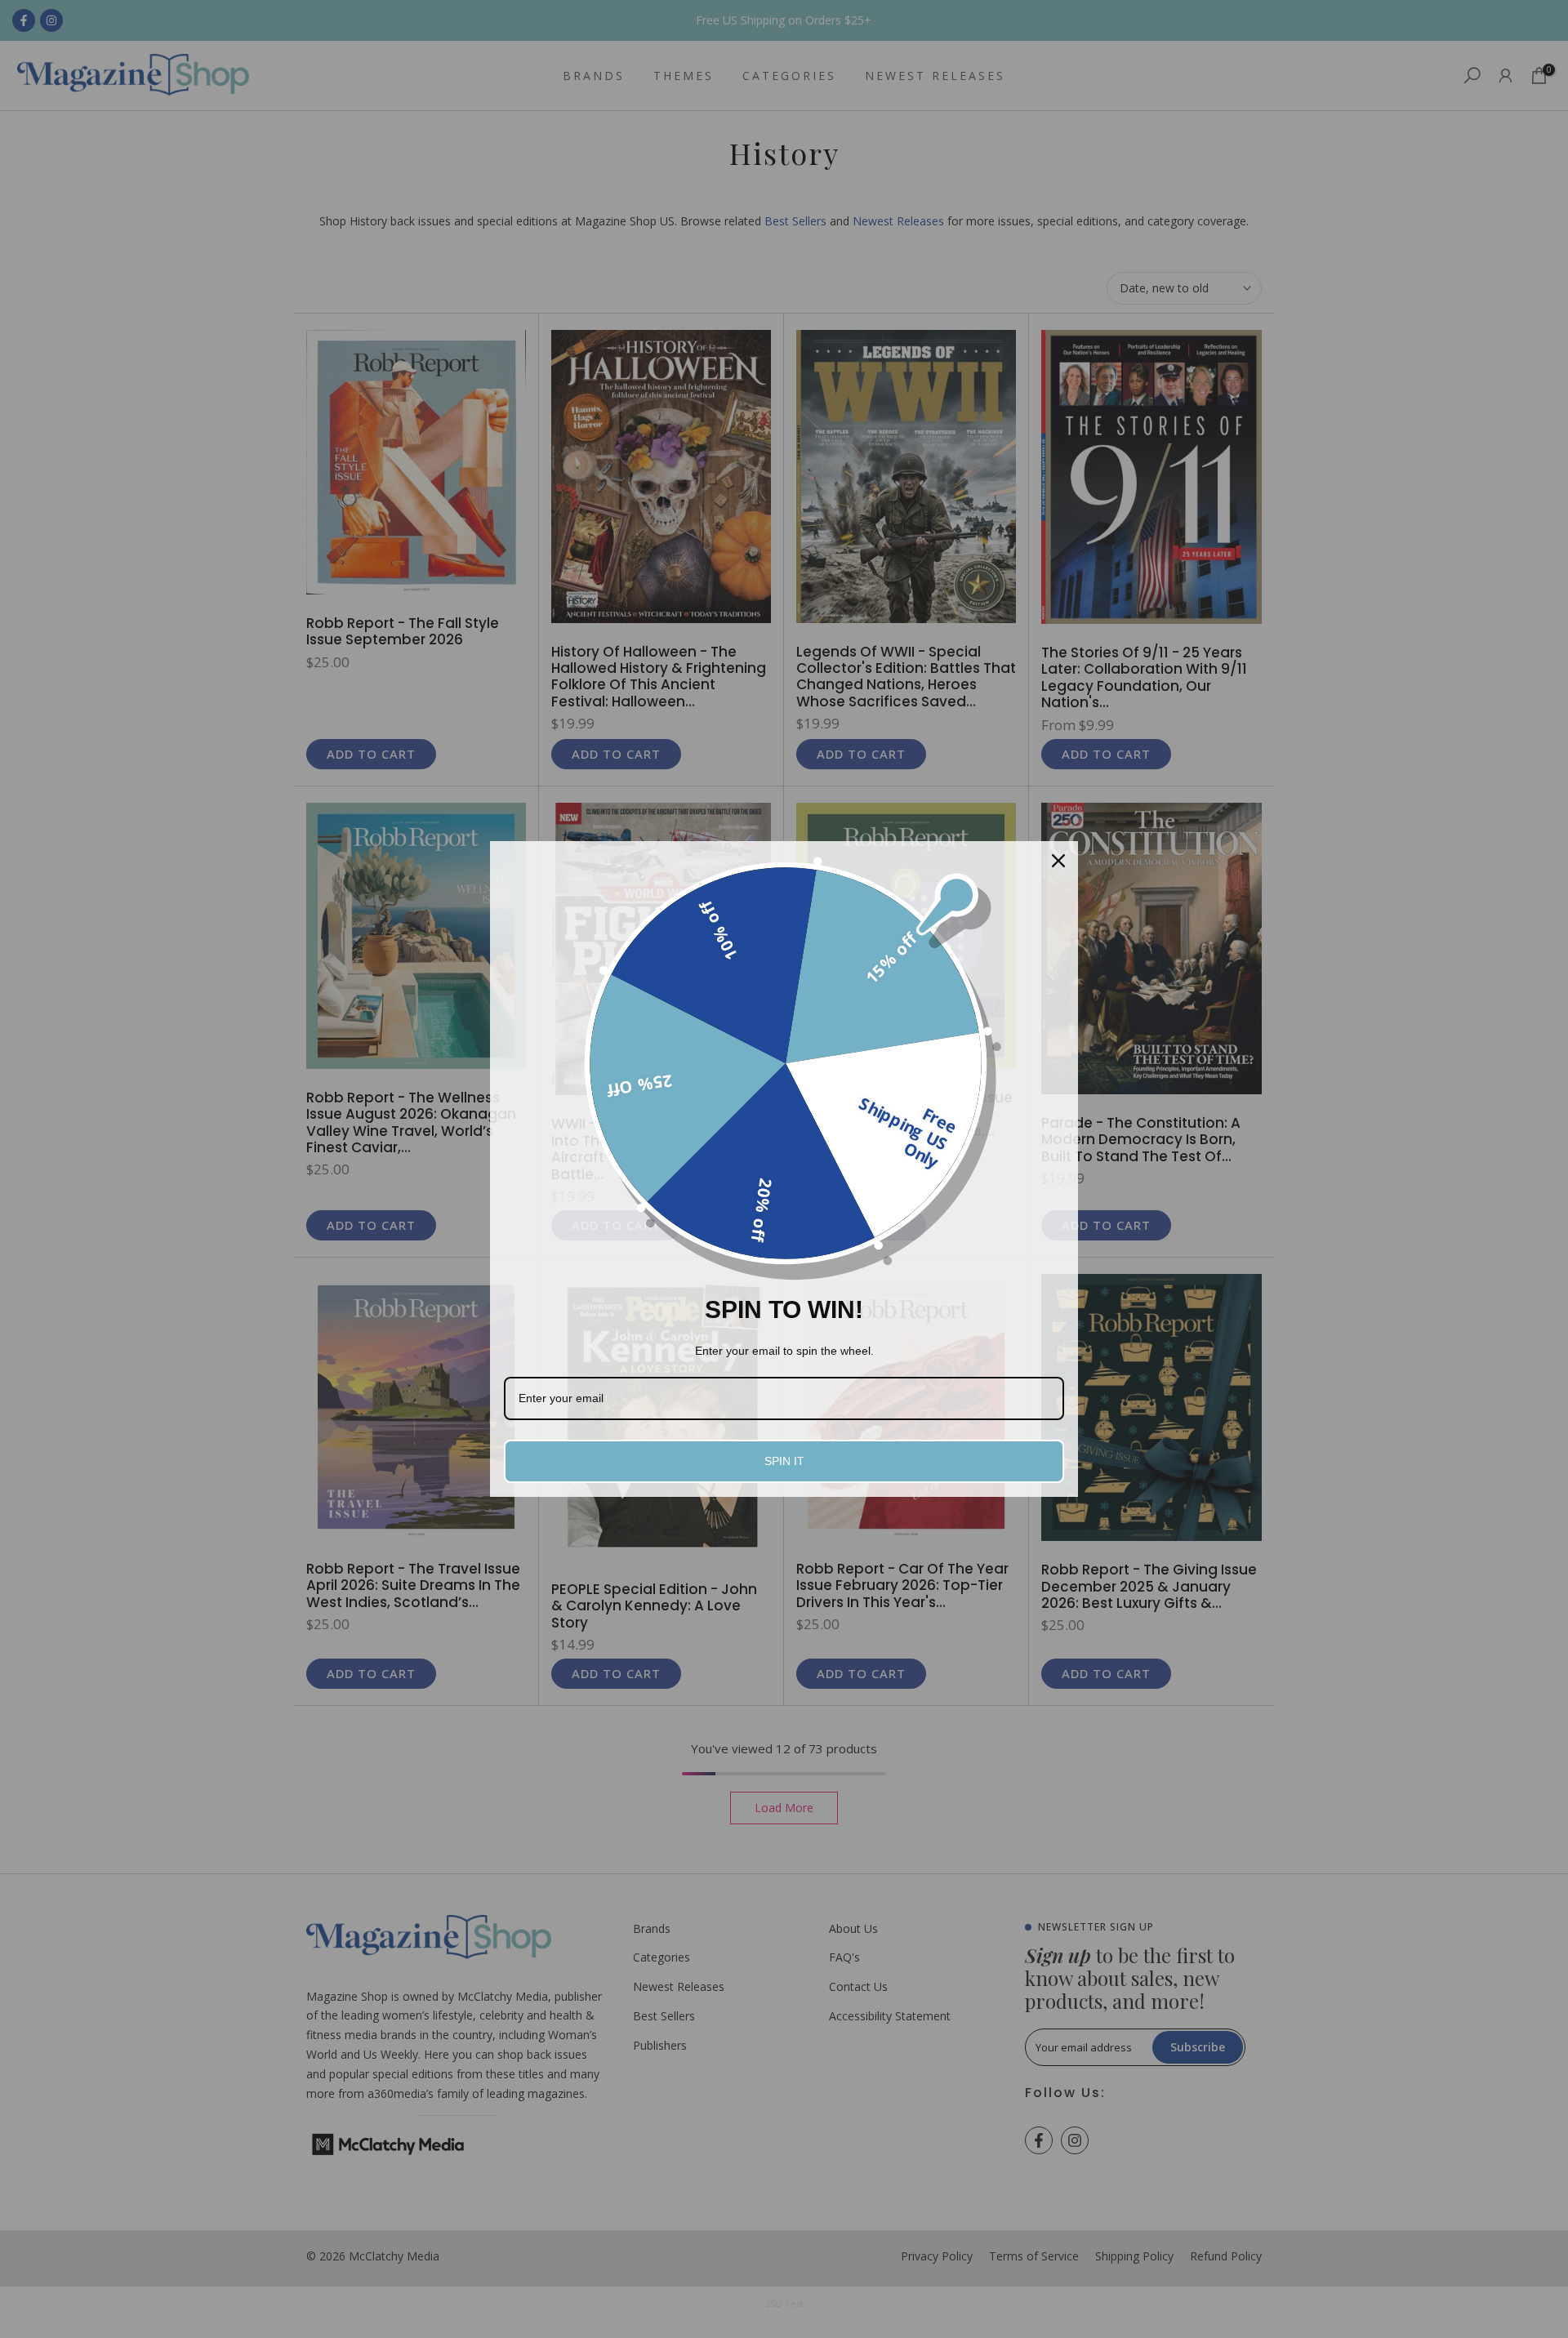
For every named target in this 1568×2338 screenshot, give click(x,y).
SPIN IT (784, 1461)
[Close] (1058, 861)
